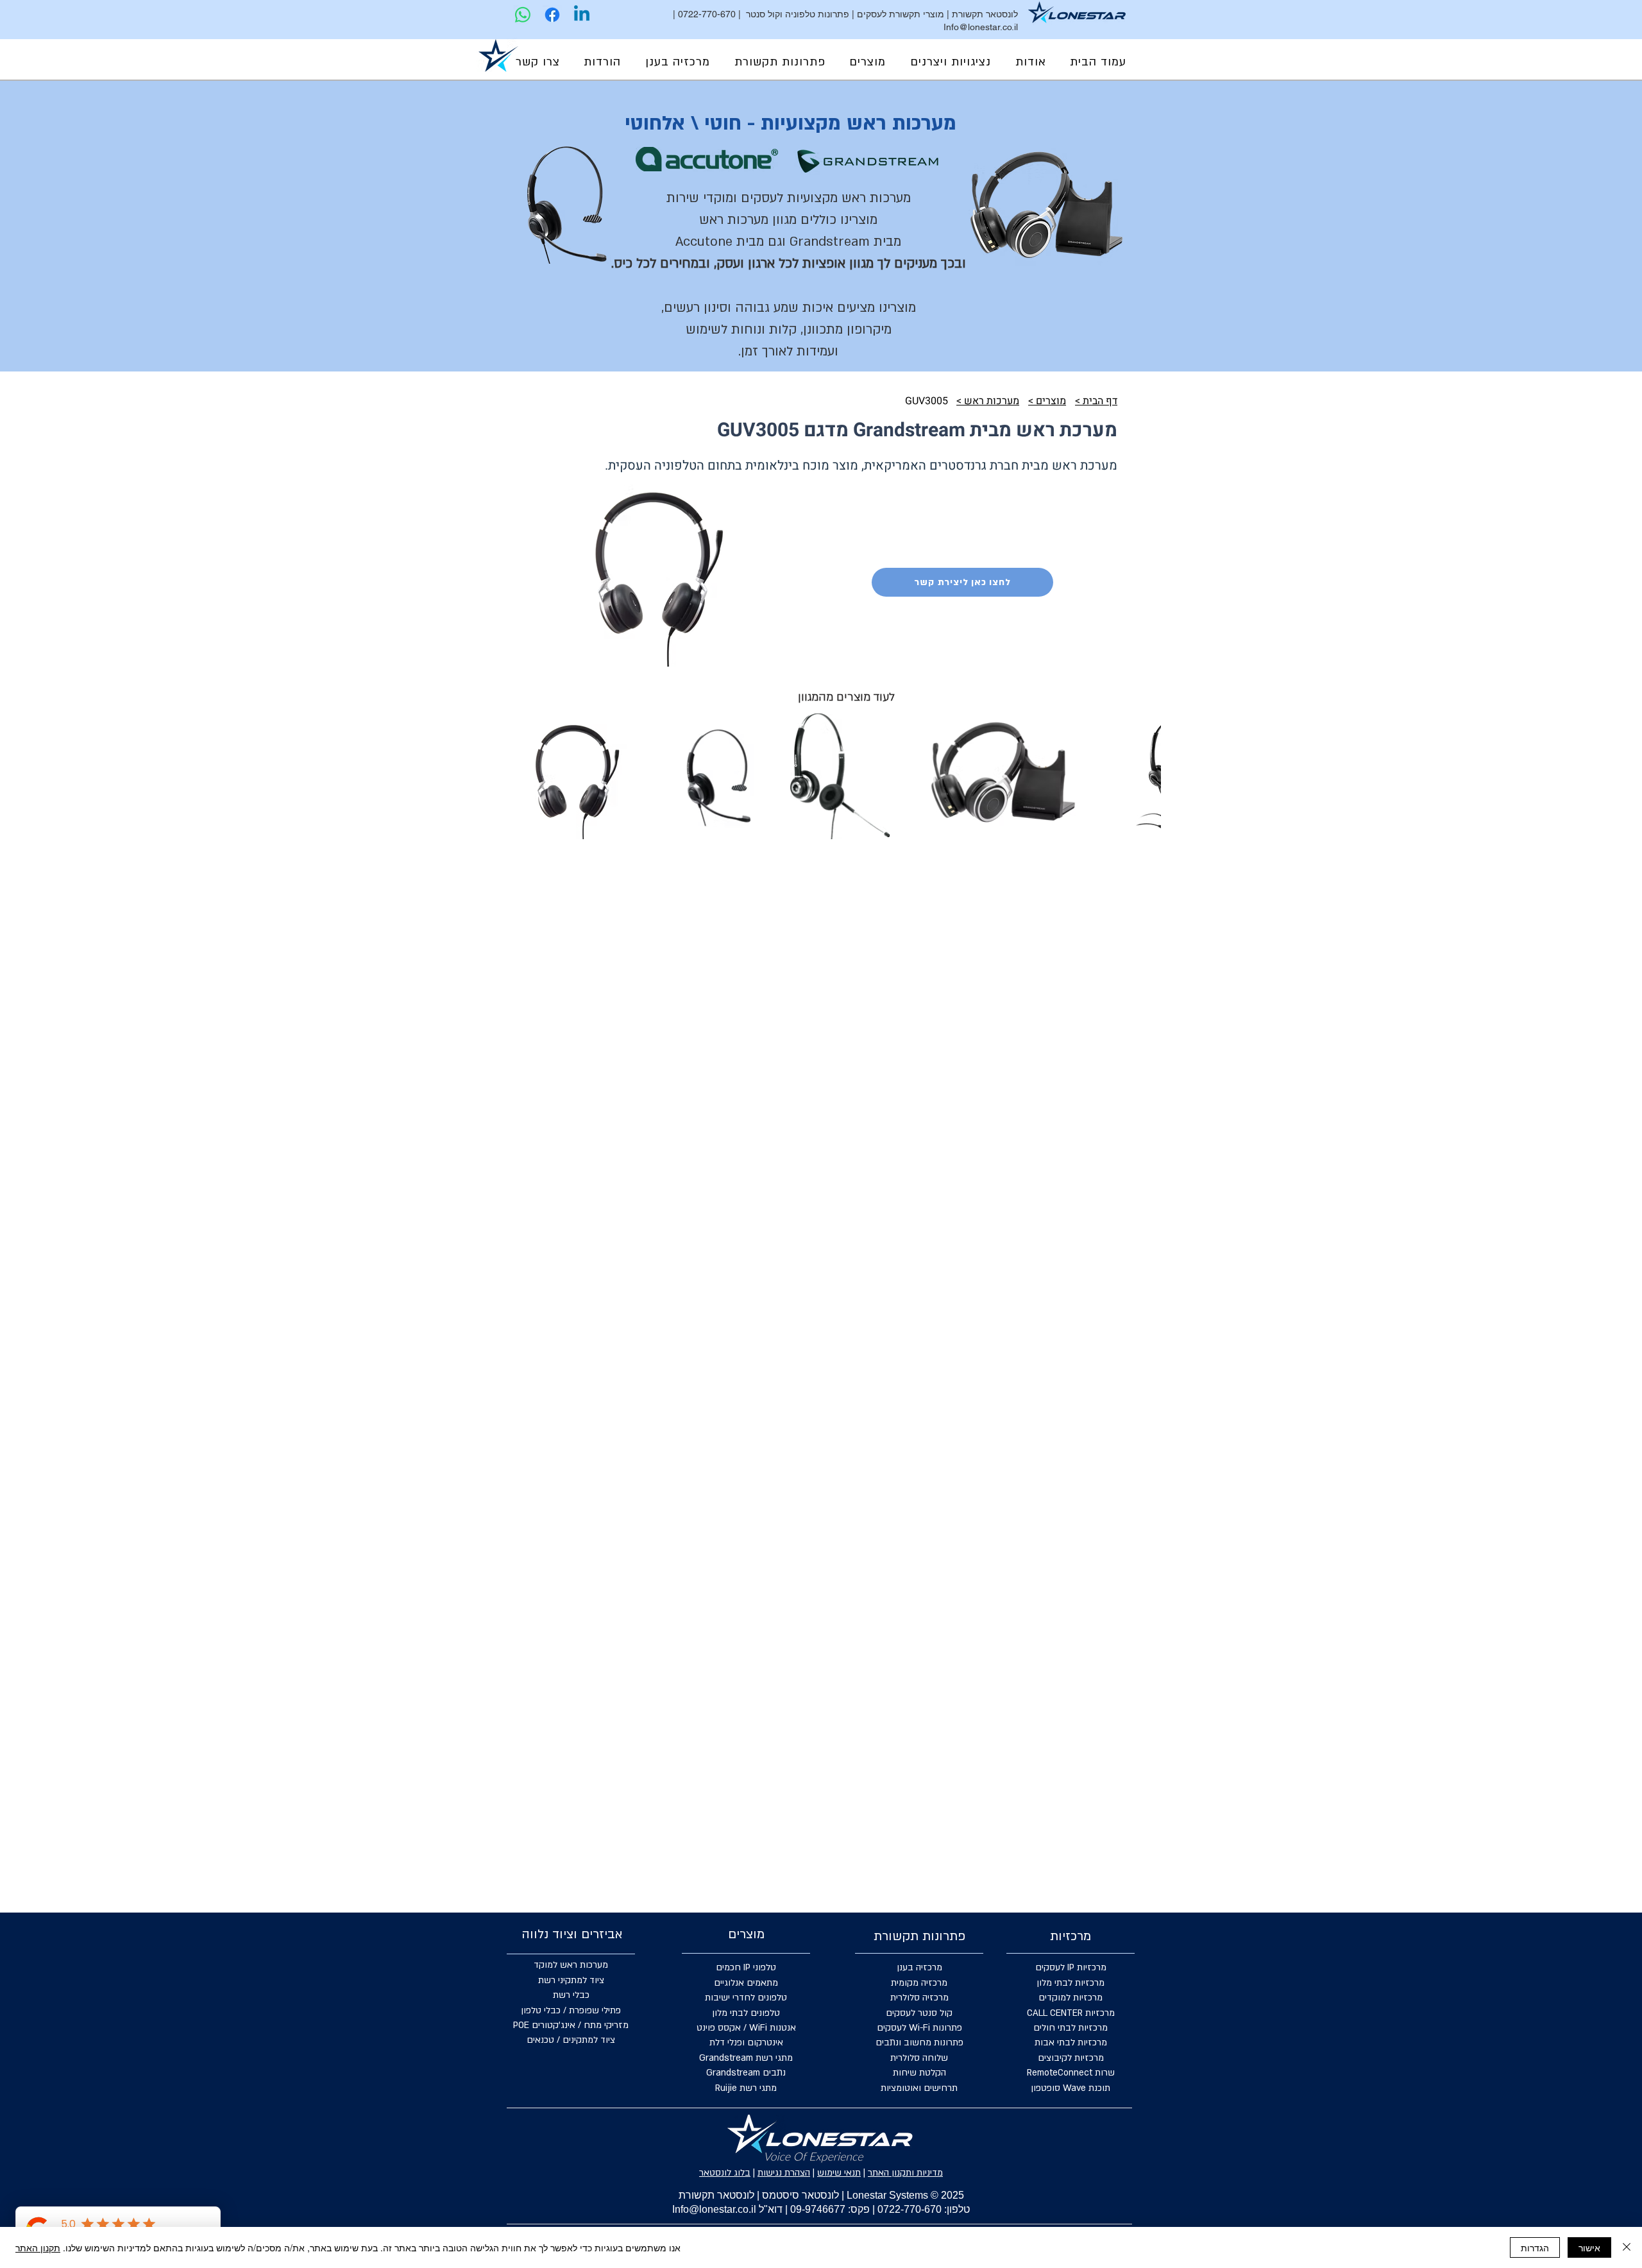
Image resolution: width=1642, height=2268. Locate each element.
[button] (951, 62)
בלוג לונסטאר (725, 2173)
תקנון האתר (38, 2247)
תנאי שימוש (839, 2173)
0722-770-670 (707, 14)
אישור (1589, 2247)
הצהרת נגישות (784, 2173)
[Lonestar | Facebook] (552, 15)
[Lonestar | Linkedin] (582, 15)
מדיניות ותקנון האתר (905, 2173)
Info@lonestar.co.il (981, 27)
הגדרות (1535, 2247)
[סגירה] (1627, 2247)
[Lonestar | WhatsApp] (523, 15)
